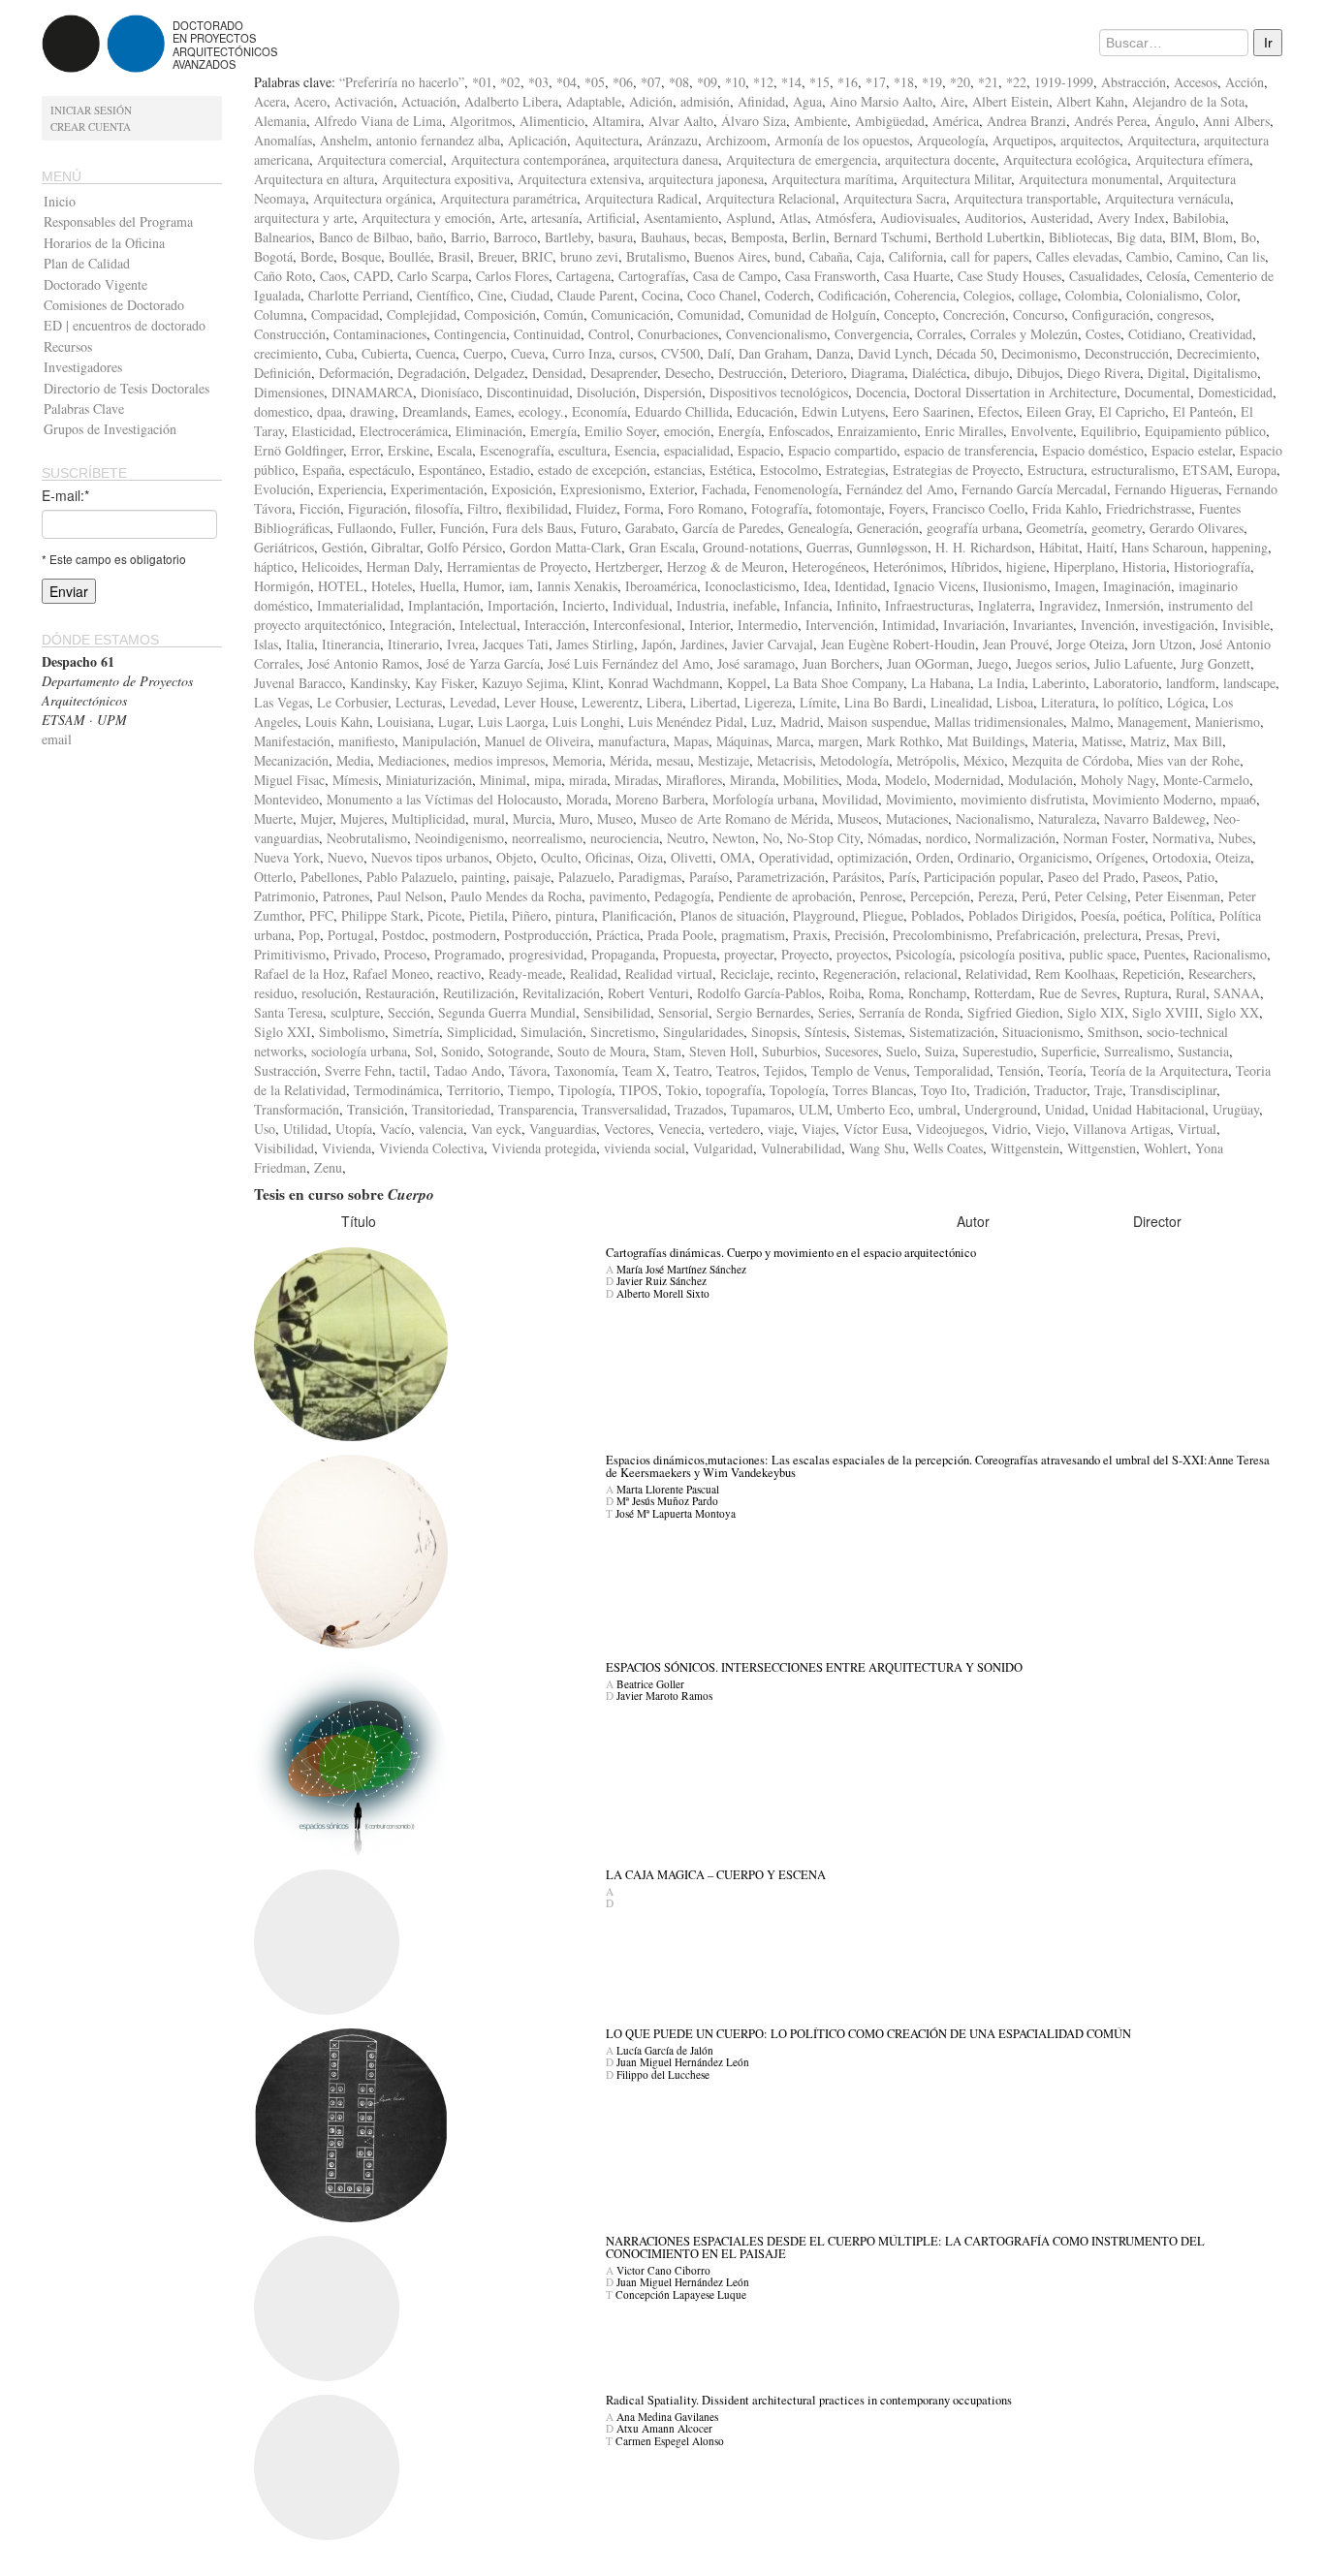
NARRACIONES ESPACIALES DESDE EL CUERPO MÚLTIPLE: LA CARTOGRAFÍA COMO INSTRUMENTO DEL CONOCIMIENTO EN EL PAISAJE (905, 2247)
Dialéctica (939, 373)
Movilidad (850, 799)
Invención (1108, 625)
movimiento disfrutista (1023, 799)
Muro (574, 818)
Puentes (1165, 954)
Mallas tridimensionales (999, 722)
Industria (701, 605)
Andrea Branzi (1026, 121)
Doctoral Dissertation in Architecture (1015, 392)
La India (1001, 683)
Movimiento (919, 799)
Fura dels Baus (533, 528)
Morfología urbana (763, 799)
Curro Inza (582, 353)
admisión (705, 101)
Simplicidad (480, 1032)
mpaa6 (1238, 799)
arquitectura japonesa (706, 179)
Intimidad (909, 625)
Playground (824, 915)
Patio (1200, 877)
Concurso (1039, 314)
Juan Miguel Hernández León (683, 2062)
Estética (731, 470)
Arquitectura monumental (1089, 179)
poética (1143, 915)
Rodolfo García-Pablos (759, 993)
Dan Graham (773, 353)
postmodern (464, 935)
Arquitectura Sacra (895, 198)
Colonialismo (1163, 295)
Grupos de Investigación (110, 429)
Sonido (460, 1051)
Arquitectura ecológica (1065, 159)
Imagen (1075, 586)
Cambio (1148, 256)
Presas (1163, 935)
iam (519, 586)
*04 (567, 82)
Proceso (405, 954)
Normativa (1182, 838)
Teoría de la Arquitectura (1159, 1070)
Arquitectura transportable (1025, 198)
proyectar (749, 954)
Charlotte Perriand (359, 295)
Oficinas (608, 857)
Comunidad (709, 314)
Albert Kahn (1090, 101)
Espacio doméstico (1093, 450)
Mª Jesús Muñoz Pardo (667, 1501)
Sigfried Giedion (1013, 1012)
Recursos (68, 346)
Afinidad (761, 101)
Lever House (539, 702)
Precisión (860, 935)
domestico (282, 411)
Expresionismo (601, 489)
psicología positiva (1010, 954)
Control (609, 334)
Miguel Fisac (289, 780)
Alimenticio (552, 121)
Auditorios (993, 218)
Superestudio (998, 1051)
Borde (317, 256)
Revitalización (561, 993)
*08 (679, 82)
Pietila (487, 915)
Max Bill (1198, 741)
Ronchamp (937, 993)
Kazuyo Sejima (523, 683)
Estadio (510, 470)
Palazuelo (584, 877)
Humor (482, 586)
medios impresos (499, 760)
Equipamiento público (1205, 431)
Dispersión (673, 392)
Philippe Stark (380, 915)
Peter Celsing (1091, 896)
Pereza (996, 896)
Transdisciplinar (1173, 1090)
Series (835, 1012)
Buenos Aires (730, 256)
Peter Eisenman (1178, 896)
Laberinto (1059, 683)
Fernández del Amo (900, 489)
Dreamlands (435, 411)
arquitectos (1090, 140)
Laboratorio (1126, 683)
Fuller (416, 528)
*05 (595, 82)
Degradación (432, 373)
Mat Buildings (986, 741)
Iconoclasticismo (750, 586)
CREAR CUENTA (91, 126)
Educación (765, 411)
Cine (490, 295)
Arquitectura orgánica (373, 198)
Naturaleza (1067, 818)
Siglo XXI (283, 1032)
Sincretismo (623, 1032)
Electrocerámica (404, 431)
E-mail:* (65, 495)
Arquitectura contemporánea (528, 159)
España (322, 470)
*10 (735, 82)
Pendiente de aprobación (785, 896)
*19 (932, 82)
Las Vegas (282, 702)
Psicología (924, 954)
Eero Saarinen (931, 411)
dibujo (992, 373)
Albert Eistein (1010, 101)
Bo (1248, 237)
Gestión (343, 547)
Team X (644, 1070)
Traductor (1060, 1090)
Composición (500, 314)
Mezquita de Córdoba (1071, 760)
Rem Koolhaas (1075, 974)
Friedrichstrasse (1149, 508)
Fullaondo (365, 528)
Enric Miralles (964, 431)
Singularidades (703, 1032)
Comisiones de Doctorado (114, 305)
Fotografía (780, 508)
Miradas (636, 780)
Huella (438, 586)
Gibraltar (395, 547)
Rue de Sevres (1078, 993)
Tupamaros (761, 1109)
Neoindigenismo (459, 838)
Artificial (611, 218)
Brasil (454, 256)
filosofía (437, 508)
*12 (763, 82)
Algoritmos (481, 121)
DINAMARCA (372, 392)
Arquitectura (1162, 140)
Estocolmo (789, 470)
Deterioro (817, 373)
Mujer (316, 818)
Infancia (806, 605)
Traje (1108, 1090)
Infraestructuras (928, 605)
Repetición (1151, 974)
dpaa (330, 411)
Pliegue (883, 915)
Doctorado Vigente (95, 284)
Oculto (559, 857)
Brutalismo (656, 256)
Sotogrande (519, 1051)
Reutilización (479, 993)
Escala (455, 450)
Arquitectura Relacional (771, 198)
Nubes (1235, 838)
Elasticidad (322, 431)
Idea (815, 586)
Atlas (793, 218)
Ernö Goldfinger (299, 450)
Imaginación (1137, 586)
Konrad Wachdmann (663, 683)
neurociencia (625, 838)
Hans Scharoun (1163, 547)
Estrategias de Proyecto (956, 470)
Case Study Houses (1009, 276)
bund (788, 256)
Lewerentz (610, 702)
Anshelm (344, 140)
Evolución (282, 489)
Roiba (845, 993)
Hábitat (1059, 547)
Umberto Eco (873, 1109)
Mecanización (291, 760)
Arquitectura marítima (833, 179)
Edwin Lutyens (843, 411)
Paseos (1161, 877)
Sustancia (1203, 1051)
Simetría (416, 1032)
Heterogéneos (829, 566)
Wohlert (1166, 1148)
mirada (588, 780)
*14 (791, 82)
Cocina (661, 295)
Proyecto (805, 954)
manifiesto (366, 741)
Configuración (1111, 314)
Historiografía (1212, 566)
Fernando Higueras (1166, 489)
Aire (952, 101)
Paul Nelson (410, 896)
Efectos (998, 411)
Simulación (552, 1032)
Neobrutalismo (367, 838)
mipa (548, 780)
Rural (1191, 993)
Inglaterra (1005, 605)
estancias (678, 470)
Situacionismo (1041, 1032)
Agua (807, 101)
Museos (858, 818)
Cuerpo (483, 353)
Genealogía (819, 528)
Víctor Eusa (876, 1129)
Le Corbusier (352, 702)
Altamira (616, 121)
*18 (904, 82)
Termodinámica (396, 1090)
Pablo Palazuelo (410, 877)
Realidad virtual (669, 974)
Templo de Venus (859, 1070)
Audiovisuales (918, 218)
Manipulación (440, 741)
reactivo (459, 974)
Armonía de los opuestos (842, 140)
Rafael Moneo (391, 974)
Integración (421, 625)
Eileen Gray (1059, 411)
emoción (687, 431)
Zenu (328, 1167)
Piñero (530, 915)
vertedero (734, 1129)
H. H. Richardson (983, 547)
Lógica (1186, 702)
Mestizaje (724, 760)
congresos (1184, 314)
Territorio (473, 1090)
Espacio (759, 450)
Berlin (809, 237)
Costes (1103, 334)
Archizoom (736, 140)
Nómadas (893, 838)
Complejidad (422, 314)
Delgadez (499, 373)
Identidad (860, 586)
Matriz (1148, 741)
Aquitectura (607, 140)
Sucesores (851, 1051)
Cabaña (829, 256)
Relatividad (996, 974)
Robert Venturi (648, 993)
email (57, 739)
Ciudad (530, 295)
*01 (482, 82)
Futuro (599, 528)
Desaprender (624, 373)
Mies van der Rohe (1188, 760)
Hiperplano (1084, 566)
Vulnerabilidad (801, 1148)
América (956, 121)
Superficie (1069, 1051)
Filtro (483, 508)
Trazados (699, 1109)
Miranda (753, 780)
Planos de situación (733, 915)
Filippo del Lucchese (663, 2074)
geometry (1117, 528)
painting (484, 877)
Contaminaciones (380, 334)
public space (1103, 954)
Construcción (290, 334)
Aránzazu (672, 140)
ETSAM (1206, 470)
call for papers (990, 256)
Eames (493, 411)
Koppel (747, 683)
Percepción (940, 896)
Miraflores (694, 780)
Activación (364, 101)
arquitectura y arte (304, 218)
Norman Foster (1104, 838)
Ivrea (461, 644)
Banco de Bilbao (364, 237)
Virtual (1197, 1129)
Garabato (650, 528)
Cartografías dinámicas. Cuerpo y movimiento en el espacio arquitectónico (791, 1253)
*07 (651, 82)
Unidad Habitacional (1149, 1109)
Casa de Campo (735, 276)
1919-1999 (1064, 82)
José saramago (756, 663)
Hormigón (282, 586)
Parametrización (781, 877)
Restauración (400, 993)
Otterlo (273, 877)
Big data (1139, 237)
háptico (274, 566)
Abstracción (1134, 82)
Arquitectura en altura (314, 179)
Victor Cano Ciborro (663, 2270)
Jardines (702, 644)
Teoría (1065, 1070)
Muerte (273, 818)
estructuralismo (1133, 470)
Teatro (691, 1070)
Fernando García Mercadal (1034, 489)
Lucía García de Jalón (665, 2050)
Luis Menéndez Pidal (686, 722)
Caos (333, 276)
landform (1191, 683)
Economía (599, 411)
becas (709, 237)
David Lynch (893, 353)
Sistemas (878, 1032)
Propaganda (623, 954)
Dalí (719, 353)
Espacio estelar (1192, 450)
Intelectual (488, 625)
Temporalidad (952, 1070)
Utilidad (305, 1129)
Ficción (320, 508)
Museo (615, 818)
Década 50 (965, 353)
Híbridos (975, 566)
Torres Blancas (873, 1090)
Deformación (354, 373)
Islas (266, 644)
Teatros (736, 1070)
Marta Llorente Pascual (668, 1489)
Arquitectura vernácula (1167, 198)
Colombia (1092, 295)
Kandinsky (378, 683)
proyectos (862, 954)
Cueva (528, 353)
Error (365, 450)
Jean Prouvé (1016, 644)
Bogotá (273, 256)
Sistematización (952, 1032)
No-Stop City (823, 838)
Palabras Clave (84, 408)
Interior (709, 625)
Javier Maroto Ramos (664, 1696)
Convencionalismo (776, 334)
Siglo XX (1233, 1012)
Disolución (606, 392)
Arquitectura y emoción (426, 218)
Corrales (940, 334)
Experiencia (350, 489)
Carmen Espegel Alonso (670, 2441)
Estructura (1056, 470)
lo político (1131, 702)
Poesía (1098, 915)
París (902, 877)
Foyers (907, 508)
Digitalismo (1225, 373)
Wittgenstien (1102, 1148)
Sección (409, 1012)
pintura (575, 915)
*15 (820, 82)
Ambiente (820, 121)
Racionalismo (1230, 954)
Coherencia (925, 295)
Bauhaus (663, 237)
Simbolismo (352, 1032)
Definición (283, 373)
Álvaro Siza (754, 121)
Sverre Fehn (358, 1070)
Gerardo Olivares (1197, 528)
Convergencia (872, 334)
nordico (946, 838)
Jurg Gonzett (1215, 663)
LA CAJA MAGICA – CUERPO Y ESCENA (716, 1875)
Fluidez (596, 508)
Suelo (901, 1051)
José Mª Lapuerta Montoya (676, 1513)
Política (1191, 915)
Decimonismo (1039, 353)
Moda (862, 780)
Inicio (60, 201)
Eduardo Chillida (682, 411)
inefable (755, 605)
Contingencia (470, 334)
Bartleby (567, 237)
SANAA (1237, 993)
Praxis (810, 935)
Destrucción (751, 373)
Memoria (577, 760)
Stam (667, 1051)
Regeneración (860, 974)
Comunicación (630, 314)
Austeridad (1060, 218)
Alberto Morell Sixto (663, 1293)
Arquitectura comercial (380, 159)
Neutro (686, 838)
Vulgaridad (723, 1148)
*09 (707, 82)
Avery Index (1131, 218)
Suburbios (789, 1051)
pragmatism (753, 935)
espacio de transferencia (969, 450)
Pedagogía (682, 896)
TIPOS (639, 1090)
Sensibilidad (617, 1012)
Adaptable (594, 101)
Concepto (910, 314)
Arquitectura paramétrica (508, 198)
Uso (265, 1129)
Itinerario (413, 644)
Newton (734, 838)
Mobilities (811, 780)
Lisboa (1015, 702)
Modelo (906, 780)
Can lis (1246, 256)
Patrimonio (284, 896)
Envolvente (1042, 431)
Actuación (429, 101)
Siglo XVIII (1166, 1012)
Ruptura (1146, 993)
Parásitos (857, 877)
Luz (762, 722)
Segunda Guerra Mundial (507, 1012)
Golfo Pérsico (465, 547)
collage (1038, 295)
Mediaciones (412, 760)
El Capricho (1132, 411)
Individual (641, 605)
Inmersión (1133, 605)
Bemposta (757, 237)
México (984, 760)
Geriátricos (284, 547)
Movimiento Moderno (1152, 799)
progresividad (546, 954)
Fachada (724, 489)
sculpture (355, 1012)
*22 (1016, 82)
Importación (521, 605)
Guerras (828, 547)
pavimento (618, 896)
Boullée (410, 256)
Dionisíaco (450, 392)
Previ (1202, 935)
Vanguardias (563, 1129)
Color (1222, 295)
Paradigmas (650, 877)
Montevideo (286, 799)
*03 (538, 82)
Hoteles (392, 586)
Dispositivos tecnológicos (779, 392)
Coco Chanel (722, 295)
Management (1152, 722)
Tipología (585, 1090)
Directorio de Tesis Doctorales (126, 388)
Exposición (522, 489)
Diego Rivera (1103, 373)
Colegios (987, 295)
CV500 (680, 353)
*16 (848, 82)
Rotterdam (1003, 993)
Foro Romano (706, 508)
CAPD (372, 276)
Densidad (557, 373)
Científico (443, 295)
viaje (781, 1129)
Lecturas (419, 702)
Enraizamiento (877, 431)
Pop (309, 935)
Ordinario (984, 857)
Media (353, 760)
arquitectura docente (940, 159)
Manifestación (292, 741)
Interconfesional (637, 625)
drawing (372, 411)
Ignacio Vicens (934, 586)
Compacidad (345, 314)
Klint (586, 683)
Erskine (409, 450)
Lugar (454, 722)
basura (615, 237)
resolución (330, 993)
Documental (1157, 392)
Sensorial (683, 1012)
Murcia (532, 818)
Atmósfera (844, 218)
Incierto (583, 605)
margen (838, 741)
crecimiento (286, 353)
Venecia (679, 1129)
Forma (642, 508)
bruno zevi (589, 256)
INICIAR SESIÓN (91, 110)
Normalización (1015, 838)
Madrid (800, 722)
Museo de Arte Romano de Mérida (735, 818)
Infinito (857, 605)
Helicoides (330, 566)
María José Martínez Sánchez (681, 1269)
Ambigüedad (890, 121)
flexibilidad (537, 508)
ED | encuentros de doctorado (125, 325)
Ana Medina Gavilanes (667, 2417)
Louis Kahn (337, 722)
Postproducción (546, 935)
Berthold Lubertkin (988, 237)
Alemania (280, 121)
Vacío (395, 1129)
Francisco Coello (978, 508)
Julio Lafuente (1134, 663)
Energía (740, 431)
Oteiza (1233, 857)
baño (430, 237)
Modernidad (967, 780)
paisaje (532, 877)
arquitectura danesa (666, 159)
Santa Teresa (288, 1012)
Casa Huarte (917, 276)
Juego (993, 663)
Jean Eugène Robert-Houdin (898, 644)
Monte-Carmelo (1206, 780)
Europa (1257, 470)
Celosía (1166, 276)
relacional (931, 974)
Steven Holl (722, 1051)
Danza (833, 353)
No (771, 838)
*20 (960, 82)
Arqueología (951, 140)
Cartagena (583, 276)
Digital (1166, 373)
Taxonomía (584, 1070)
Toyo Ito (944, 1090)
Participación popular (982, 877)
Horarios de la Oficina (104, 243)
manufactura (632, 741)
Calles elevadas (1077, 256)
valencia (441, 1129)
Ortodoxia (1180, 857)
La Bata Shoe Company (839, 683)
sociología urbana (359, 1051)
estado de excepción (592, 470)
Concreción (974, 314)
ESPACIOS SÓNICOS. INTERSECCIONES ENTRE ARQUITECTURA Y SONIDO (814, 1667)
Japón (657, 644)
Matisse (1102, 741)
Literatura (1068, 702)
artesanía (555, 218)
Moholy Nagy (1118, 780)
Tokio (682, 1090)
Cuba (340, 353)
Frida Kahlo (1065, 508)
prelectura (1111, 935)
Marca (793, 741)
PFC (321, 915)
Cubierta (385, 353)
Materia (1053, 741)
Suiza (940, 1051)
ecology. (541, 411)
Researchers (1220, 974)
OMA (736, 857)
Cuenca (436, 353)
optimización (873, 857)
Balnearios (283, 237)
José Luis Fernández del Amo (629, 663)
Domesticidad (1235, 392)
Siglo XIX (1096, 1012)
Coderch (788, 295)
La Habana (941, 683)
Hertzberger (627, 566)
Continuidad (547, 334)
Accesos (1196, 82)
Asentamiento (681, 218)
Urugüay (1236, 1109)
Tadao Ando (468, 1070)
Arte (511, 218)
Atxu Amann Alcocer (664, 2428)
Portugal (351, 935)
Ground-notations (751, 547)
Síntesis (825, 1032)
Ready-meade (525, 974)
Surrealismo (1137, 1051)
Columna (279, 314)
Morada (587, 799)
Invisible (1246, 625)
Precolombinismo (941, 935)
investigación (1179, 625)
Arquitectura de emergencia (802, 159)
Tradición (1000, 1090)
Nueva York (287, 857)
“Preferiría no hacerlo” (402, 82)
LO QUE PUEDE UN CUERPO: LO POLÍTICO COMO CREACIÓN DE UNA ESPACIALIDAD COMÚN (868, 2034)
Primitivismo (290, 954)
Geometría (1055, 528)
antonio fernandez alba (438, 140)
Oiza (650, 857)
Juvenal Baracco (298, 683)
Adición (651, 101)
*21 (988, 82)
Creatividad (1221, 334)
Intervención (840, 625)
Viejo (1050, 1129)
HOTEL (341, 586)
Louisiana (404, 722)
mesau (673, 760)
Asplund (749, 218)
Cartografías (652, 276)
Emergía (553, 431)
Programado (468, 954)
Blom (1218, 237)
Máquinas (742, 741)
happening (1240, 547)
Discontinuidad (528, 392)
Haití (1100, 547)
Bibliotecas (1079, 237)
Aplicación (537, 140)
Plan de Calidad (87, 263)
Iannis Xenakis (577, 586)
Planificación (637, 915)
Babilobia (1199, 218)
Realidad (594, 974)
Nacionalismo (993, 818)
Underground (1001, 1109)
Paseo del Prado (1091, 877)
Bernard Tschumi (881, 237)
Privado (355, 954)
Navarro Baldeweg (1155, 818)
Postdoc (403, 935)
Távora (528, 1070)
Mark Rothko (903, 741)
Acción (1245, 82)
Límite (818, 702)
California (916, 256)
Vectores (627, 1129)
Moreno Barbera (660, 799)
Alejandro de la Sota (1188, 101)
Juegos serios (1051, 663)
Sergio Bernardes (763, 1012)
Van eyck (496, 1129)
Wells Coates (948, 1148)
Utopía (354, 1129)
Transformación (297, 1109)
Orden (933, 857)
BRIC (537, 256)
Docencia (881, 392)
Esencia (635, 450)
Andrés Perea (1110, 121)
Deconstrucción (1127, 353)
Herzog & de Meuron (725, 566)
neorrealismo (547, 838)
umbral (937, 1109)
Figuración (378, 508)
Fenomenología (796, 489)
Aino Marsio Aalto (881, 101)
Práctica (618, 935)
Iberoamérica (661, 586)
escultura (583, 450)
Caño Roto (283, 276)
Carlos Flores (512, 276)
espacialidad (697, 450)
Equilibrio (1109, 431)
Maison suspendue (877, 722)
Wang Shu (877, 1148)
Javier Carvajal (772, 644)
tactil (413, 1070)
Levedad (473, 702)
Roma (884, 993)
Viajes (819, 1129)
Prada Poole (680, 935)
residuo (274, 993)
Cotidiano (1155, 334)
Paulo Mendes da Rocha (516, 896)
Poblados (936, 915)
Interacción (555, 625)
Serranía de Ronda (909, 1012)
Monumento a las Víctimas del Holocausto (442, 799)
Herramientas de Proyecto (517, 566)
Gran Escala (662, 547)
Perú (1034, 896)
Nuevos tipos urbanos (430, 857)
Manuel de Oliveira (537, 741)
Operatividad (794, 857)
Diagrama (878, 373)
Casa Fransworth (831, 276)
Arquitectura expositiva (446, 179)
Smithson (1113, 1032)
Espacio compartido (842, 450)
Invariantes (1043, 625)
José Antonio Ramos (363, 663)
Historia (1144, 566)
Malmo (1090, 722)
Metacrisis (785, 760)
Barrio (468, 237)
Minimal (503, 780)
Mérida (629, 760)
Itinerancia (351, 644)
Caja (869, 256)
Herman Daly (403, 566)
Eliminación (489, 431)
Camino (1198, 256)
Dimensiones (289, 392)
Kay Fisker (444, 683)
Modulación (1040, 780)
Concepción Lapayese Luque (681, 2294)
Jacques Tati (516, 644)
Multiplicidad (428, 818)
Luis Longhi (586, 722)
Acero (310, 101)
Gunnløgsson (892, 547)
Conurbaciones (678, 334)
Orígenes (1120, 857)
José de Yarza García (483, 663)
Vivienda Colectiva (431, 1148)
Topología (797, 1090)
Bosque (361, 256)
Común (564, 314)
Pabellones (330, 877)
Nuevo (346, 857)
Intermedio (768, 625)
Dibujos (1038, 373)
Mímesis (355, 780)
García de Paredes (731, 528)
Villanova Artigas (1121, 1129)
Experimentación (437, 489)
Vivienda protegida (544, 1148)
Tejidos (784, 1070)
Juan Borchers (841, 663)
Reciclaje (745, 974)
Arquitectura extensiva (579, 179)
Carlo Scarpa (433, 276)
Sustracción (285, 1070)
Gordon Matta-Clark (566, 547)
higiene (1026, 566)
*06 (623, 82)
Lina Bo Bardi (883, 702)
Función (462, 528)
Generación (888, 528)
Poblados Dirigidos (1021, 915)
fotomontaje (849, 508)
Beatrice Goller (650, 1684)
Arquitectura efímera (1192, 159)
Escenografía (515, 450)
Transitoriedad (451, 1109)
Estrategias (855, 470)
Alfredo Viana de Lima (378, 121)
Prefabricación (1036, 935)
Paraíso (709, 877)
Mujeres (362, 818)
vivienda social (645, 1148)
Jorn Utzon (1162, 644)
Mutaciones (917, 818)
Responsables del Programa (118, 221)
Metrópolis (926, 760)
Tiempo (529, 1090)
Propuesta (690, 954)
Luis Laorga (511, 722)
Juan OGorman (928, 663)
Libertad (713, 702)
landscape (1249, 683)
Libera (664, 702)
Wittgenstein (1025, 1148)
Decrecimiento (1216, 353)
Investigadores (83, 367)
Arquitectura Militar (956, 179)
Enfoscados (799, 431)
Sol (424, 1051)
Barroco (515, 237)
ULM (814, 1109)
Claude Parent (596, 295)
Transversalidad (624, 1109)
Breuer (496, 256)
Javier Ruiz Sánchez (662, 1281)
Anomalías (283, 140)
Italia (300, 644)
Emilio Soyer (620, 431)
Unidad (1065, 1109)
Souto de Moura (601, 1051)
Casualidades (1104, 276)
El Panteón (1203, 411)
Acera (270, 101)
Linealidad (960, 702)
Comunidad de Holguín (812, 314)
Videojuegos (950, 1129)
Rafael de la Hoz (299, 974)
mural (489, 818)
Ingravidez (1068, 605)
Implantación (444, 605)
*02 (510, 82)
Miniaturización (429, 780)
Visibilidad (284, 1148)
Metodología (854, 760)
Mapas (691, 741)
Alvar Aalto (681, 121)
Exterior (672, 489)
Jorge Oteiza (1090, 644)
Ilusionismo (1015, 586)
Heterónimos (908, 566)
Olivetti (692, 857)
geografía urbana (973, 528)
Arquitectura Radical (641, 198)
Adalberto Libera (511, 101)
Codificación (852, 295)
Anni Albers (1236, 121)
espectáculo (380, 470)
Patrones (346, 896)
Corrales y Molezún (1024, 334)
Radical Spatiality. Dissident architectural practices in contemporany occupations (809, 2400)
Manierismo (1228, 722)
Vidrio (1009, 1129)
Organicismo (1054, 857)
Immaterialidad (359, 605)
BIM (1182, 237)
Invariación (974, 625)
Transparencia (536, 1109)
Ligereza (768, 702)
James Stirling (595, 644)
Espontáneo (450, 470)
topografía (734, 1090)
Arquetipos (1023, 140)
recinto (796, 974)
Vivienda (347, 1148)
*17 (876, 82)
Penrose (881, 896)
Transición (376, 1109)
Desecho (688, 373)
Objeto (515, 857)
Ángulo (1175, 121)
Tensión (1019, 1070)
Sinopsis (774, 1032)
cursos (636, 353)
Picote (444, 915)
